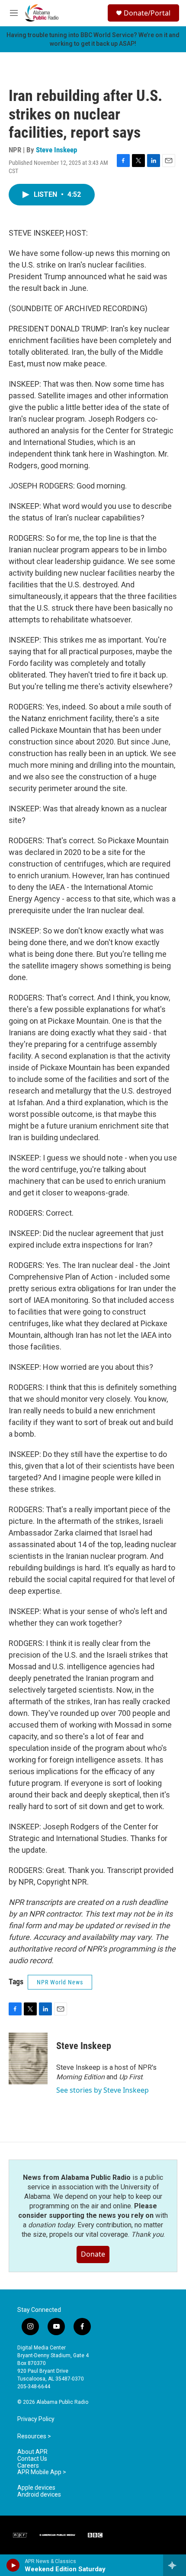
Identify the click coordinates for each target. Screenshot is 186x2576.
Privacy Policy (36, 2419)
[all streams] (175, 2565)
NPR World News (60, 1982)
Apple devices (36, 2488)
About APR (32, 2452)
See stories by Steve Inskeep (103, 2090)
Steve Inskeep (56, 150)
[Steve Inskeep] (28, 2059)
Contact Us (32, 2459)
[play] (13, 2565)
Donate (93, 2254)
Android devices (39, 2495)
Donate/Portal (147, 13)
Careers (28, 2466)
